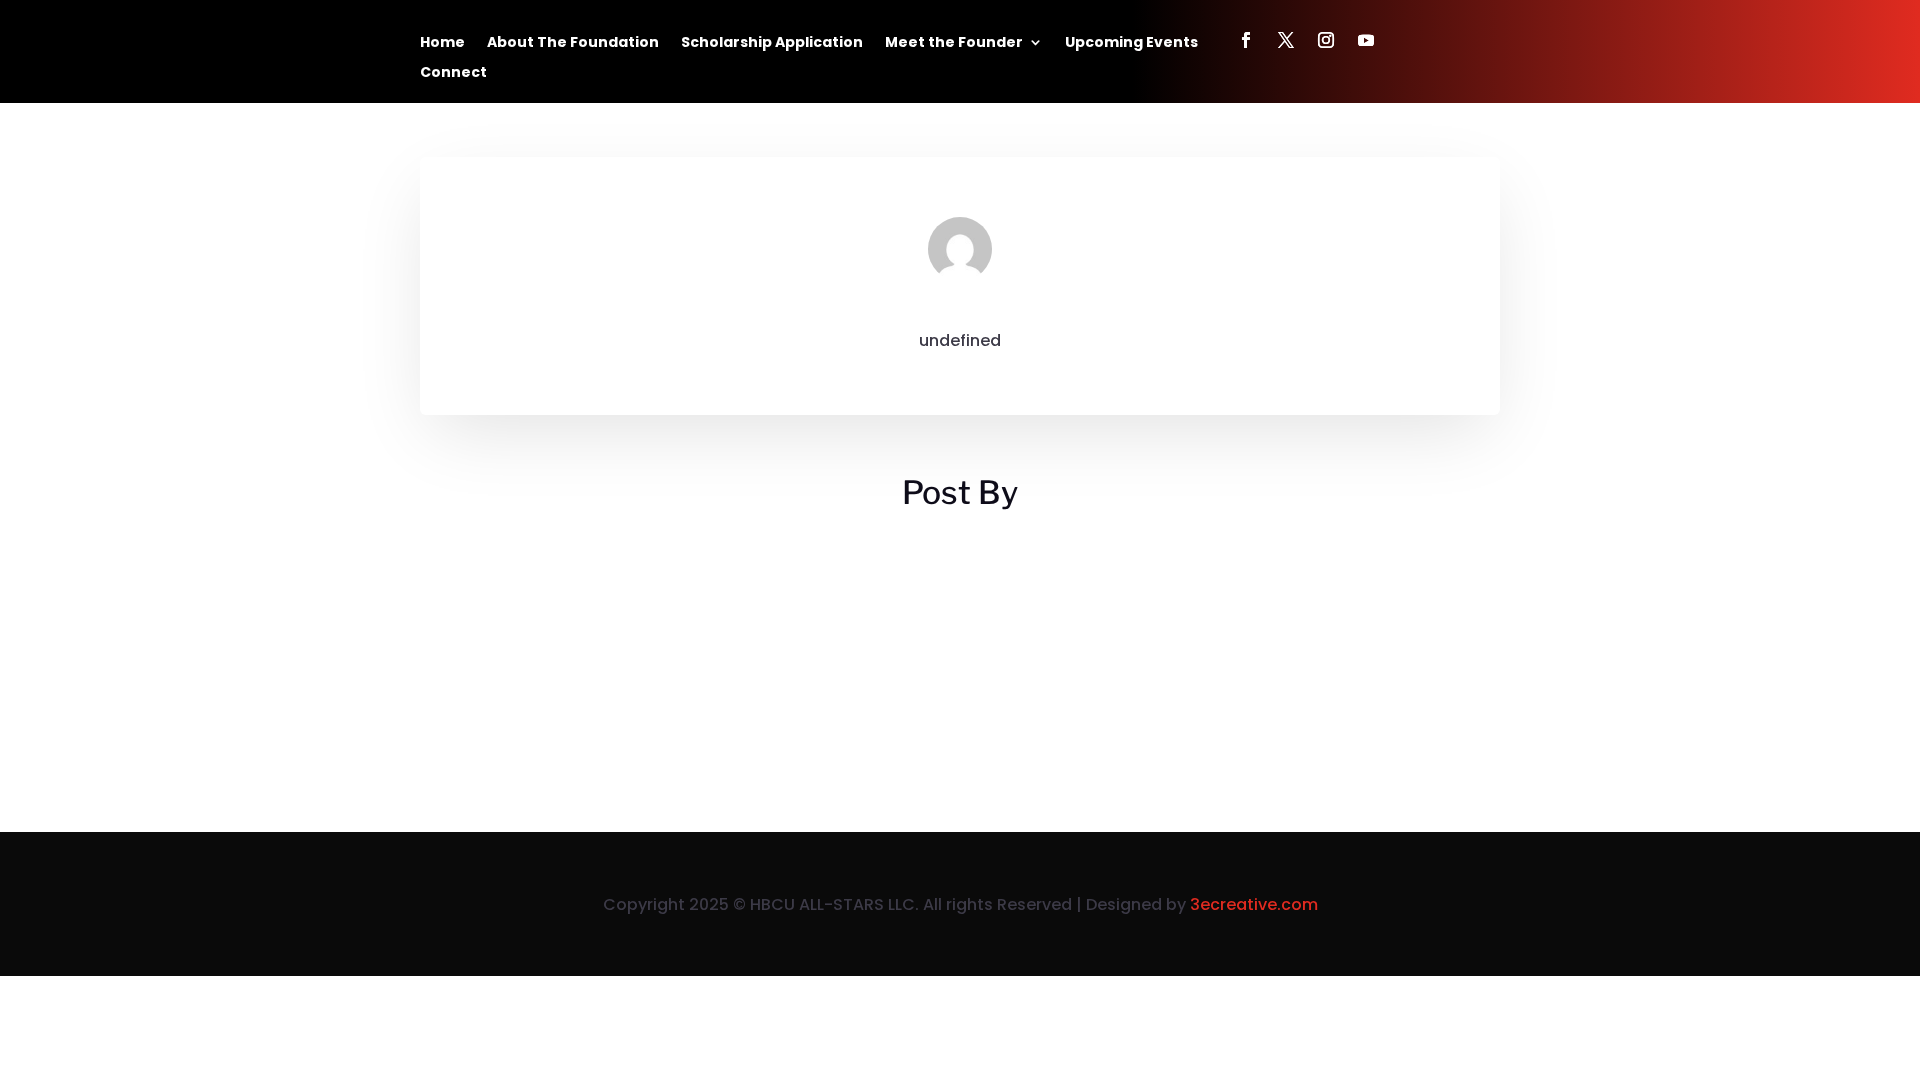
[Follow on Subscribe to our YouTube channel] (1366, 40)
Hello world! (490, 567)
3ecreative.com (1254, 904)
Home (442, 43)
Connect (453, 73)
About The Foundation (573, 43)
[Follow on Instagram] (1326, 40)
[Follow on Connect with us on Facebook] (1246, 40)
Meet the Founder (954, 43)
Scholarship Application (772, 43)
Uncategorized (599, 602)
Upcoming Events (1131, 43)
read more (482, 657)
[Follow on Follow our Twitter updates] (1286, 40)
